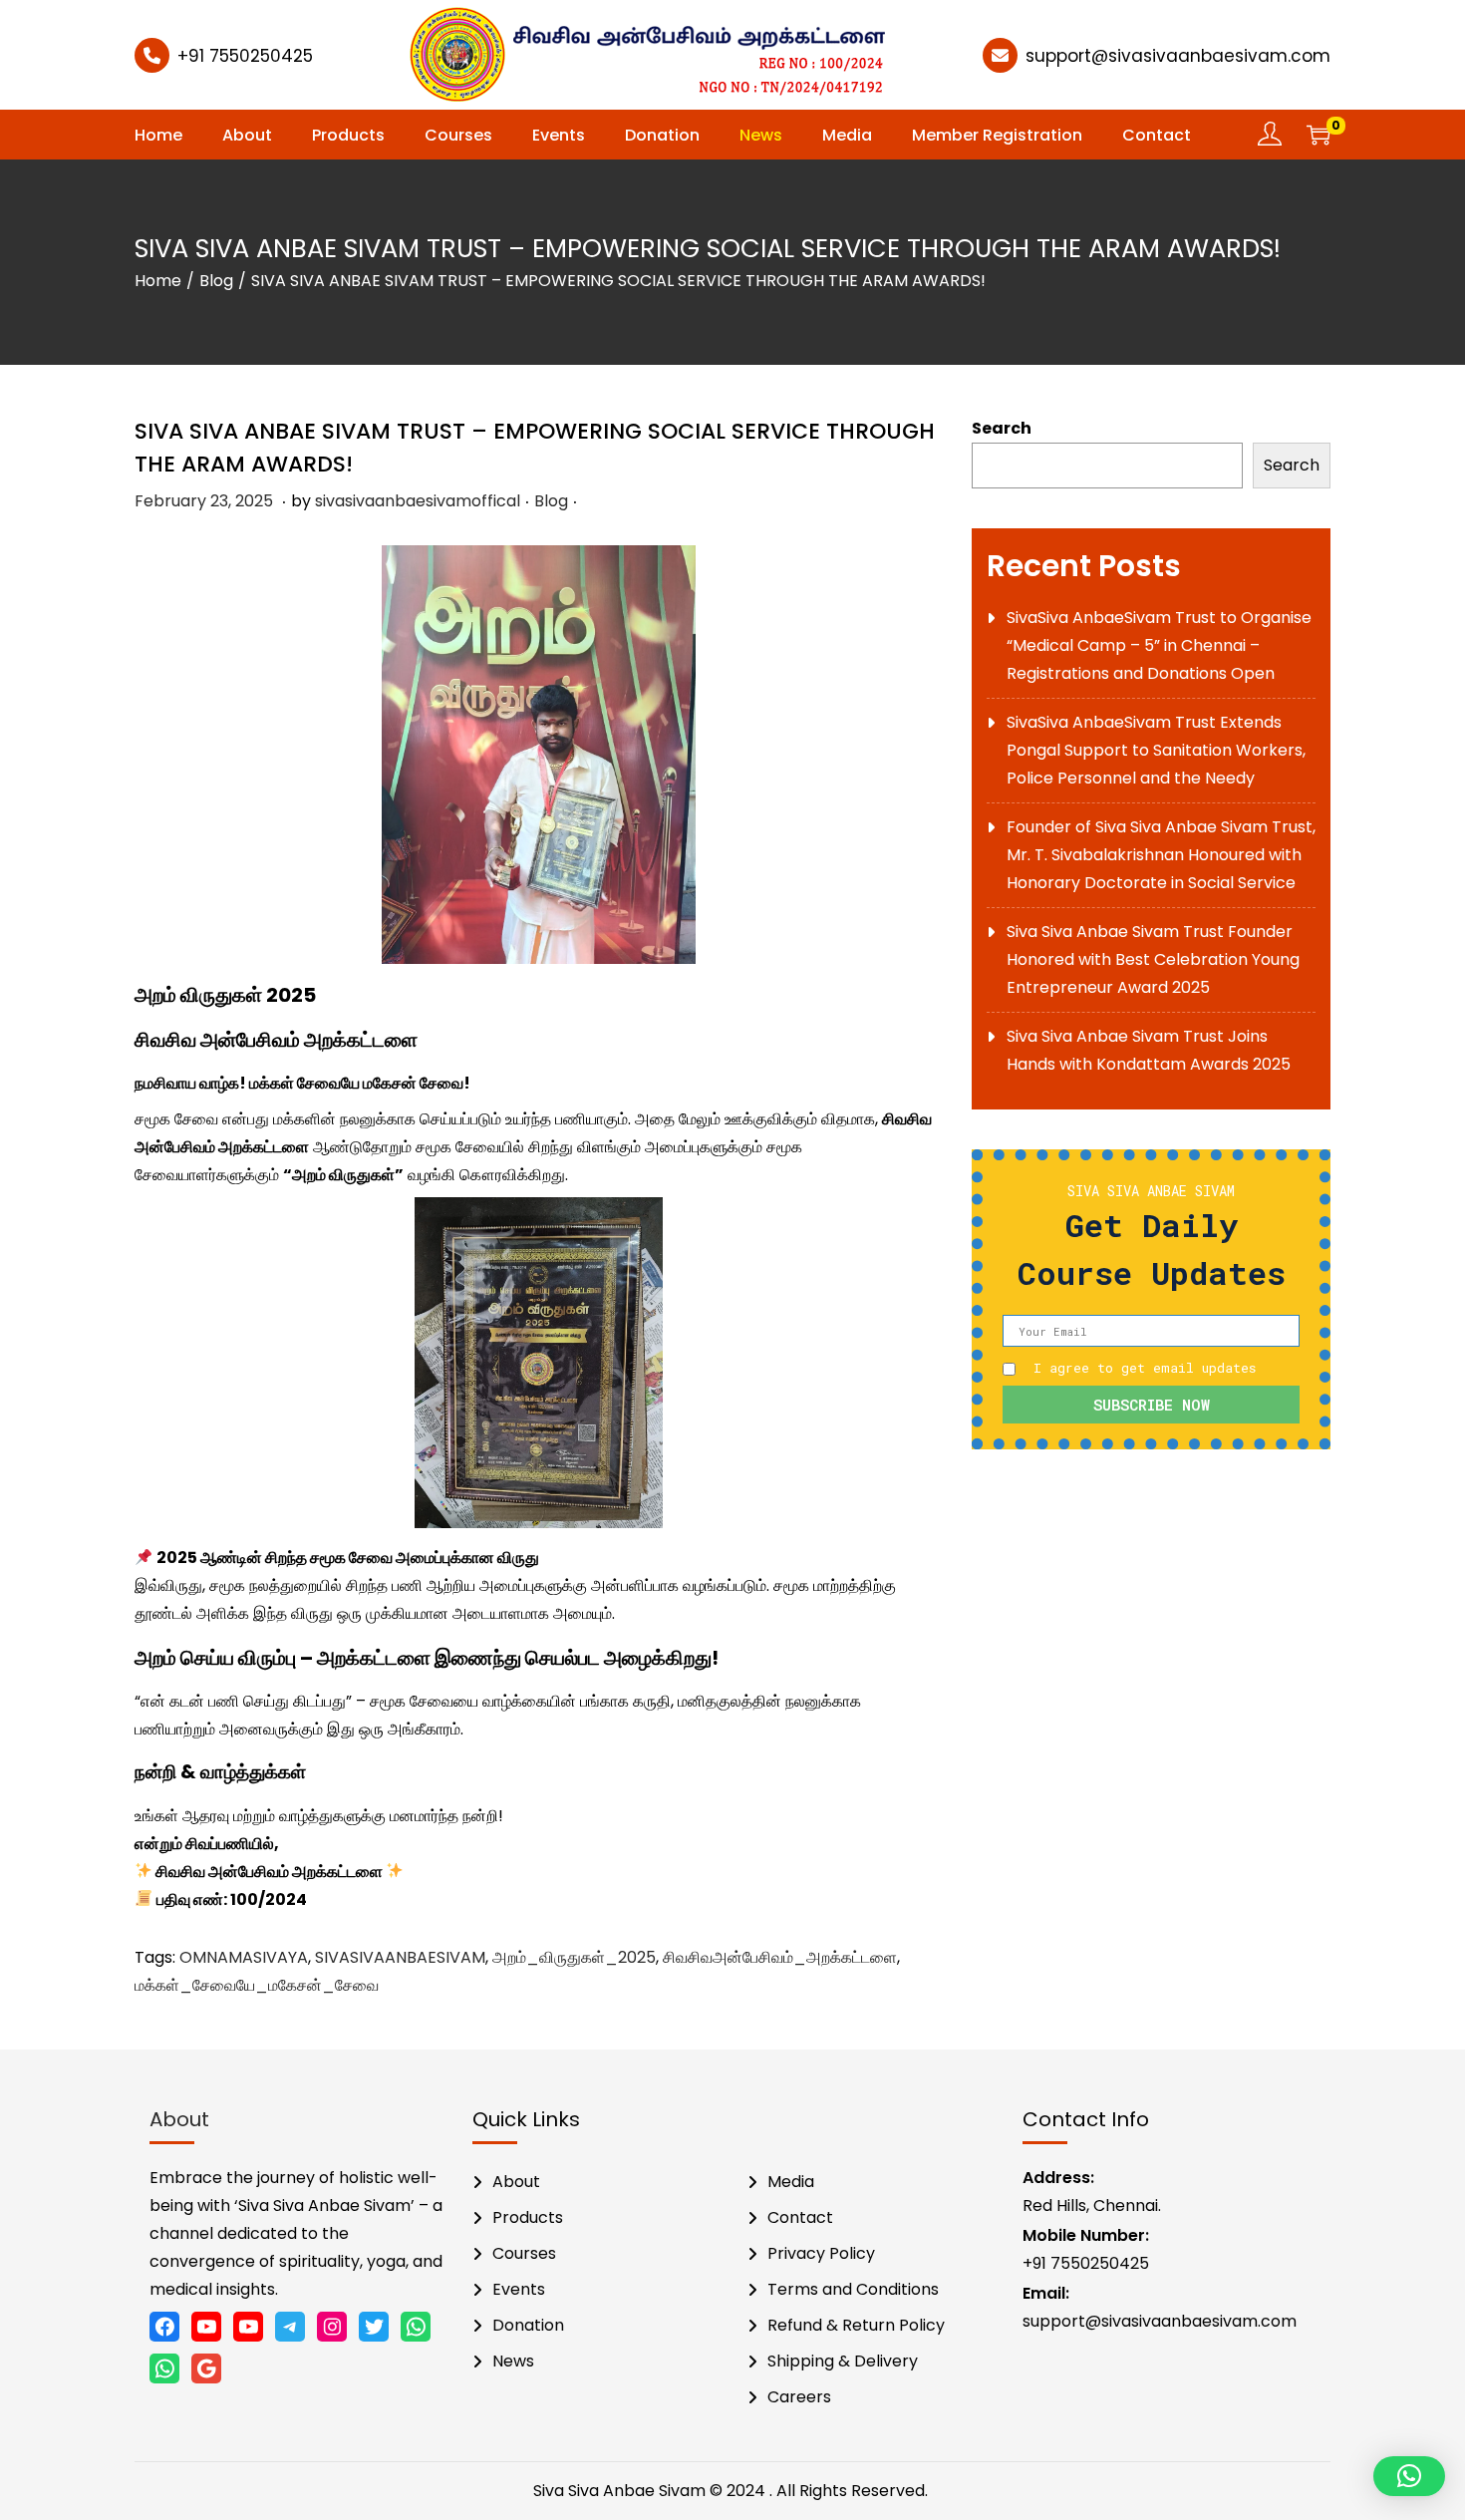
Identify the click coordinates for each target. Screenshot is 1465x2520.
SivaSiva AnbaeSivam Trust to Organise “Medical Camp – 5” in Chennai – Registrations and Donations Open (1159, 645)
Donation (528, 2325)
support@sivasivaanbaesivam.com (1178, 56)
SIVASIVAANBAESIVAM (400, 1957)
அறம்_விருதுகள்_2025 (574, 1957)
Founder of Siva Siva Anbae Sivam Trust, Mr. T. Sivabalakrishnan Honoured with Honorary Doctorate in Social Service (1161, 855)
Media (791, 2182)
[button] (1409, 2476)
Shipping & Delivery (843, 2361)
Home (158, 281)
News (513, 2361)
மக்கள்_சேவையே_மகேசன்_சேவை (257, 1985)
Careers (799, 2397)
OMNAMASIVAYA (244, 1957)
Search (1002, 428)
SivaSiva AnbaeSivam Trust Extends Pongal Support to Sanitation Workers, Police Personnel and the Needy (1156, 750)
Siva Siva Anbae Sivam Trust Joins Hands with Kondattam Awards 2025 (1149, 1050)
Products (528, 2217)
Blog (216, 281)
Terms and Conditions (853, 2289)
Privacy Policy (821, 2253)
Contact (800, 2217)
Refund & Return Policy (856, 2325)
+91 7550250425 (245, 56)
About (516, 2182)
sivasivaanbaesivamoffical (418, 501)
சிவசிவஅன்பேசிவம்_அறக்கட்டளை (780, 1957)
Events (519, 2289)
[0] (1318, 135)
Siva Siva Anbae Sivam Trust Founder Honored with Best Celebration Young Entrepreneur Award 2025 (1153, 959)
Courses (524, 2253)
